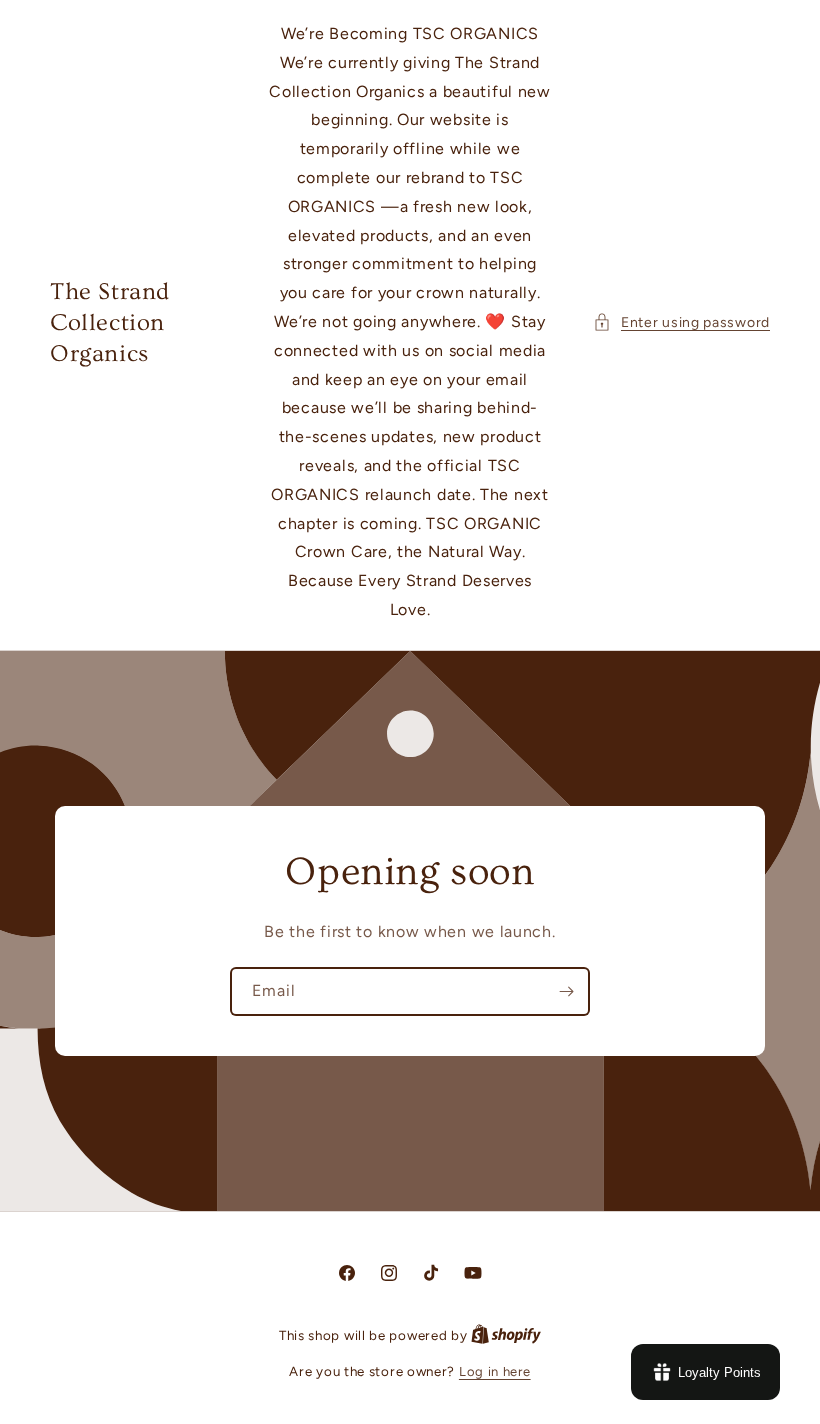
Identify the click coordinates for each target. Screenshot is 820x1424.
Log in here (495, 1371)
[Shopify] (506, 1335)
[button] (681, 322)
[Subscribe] (566, 991)
